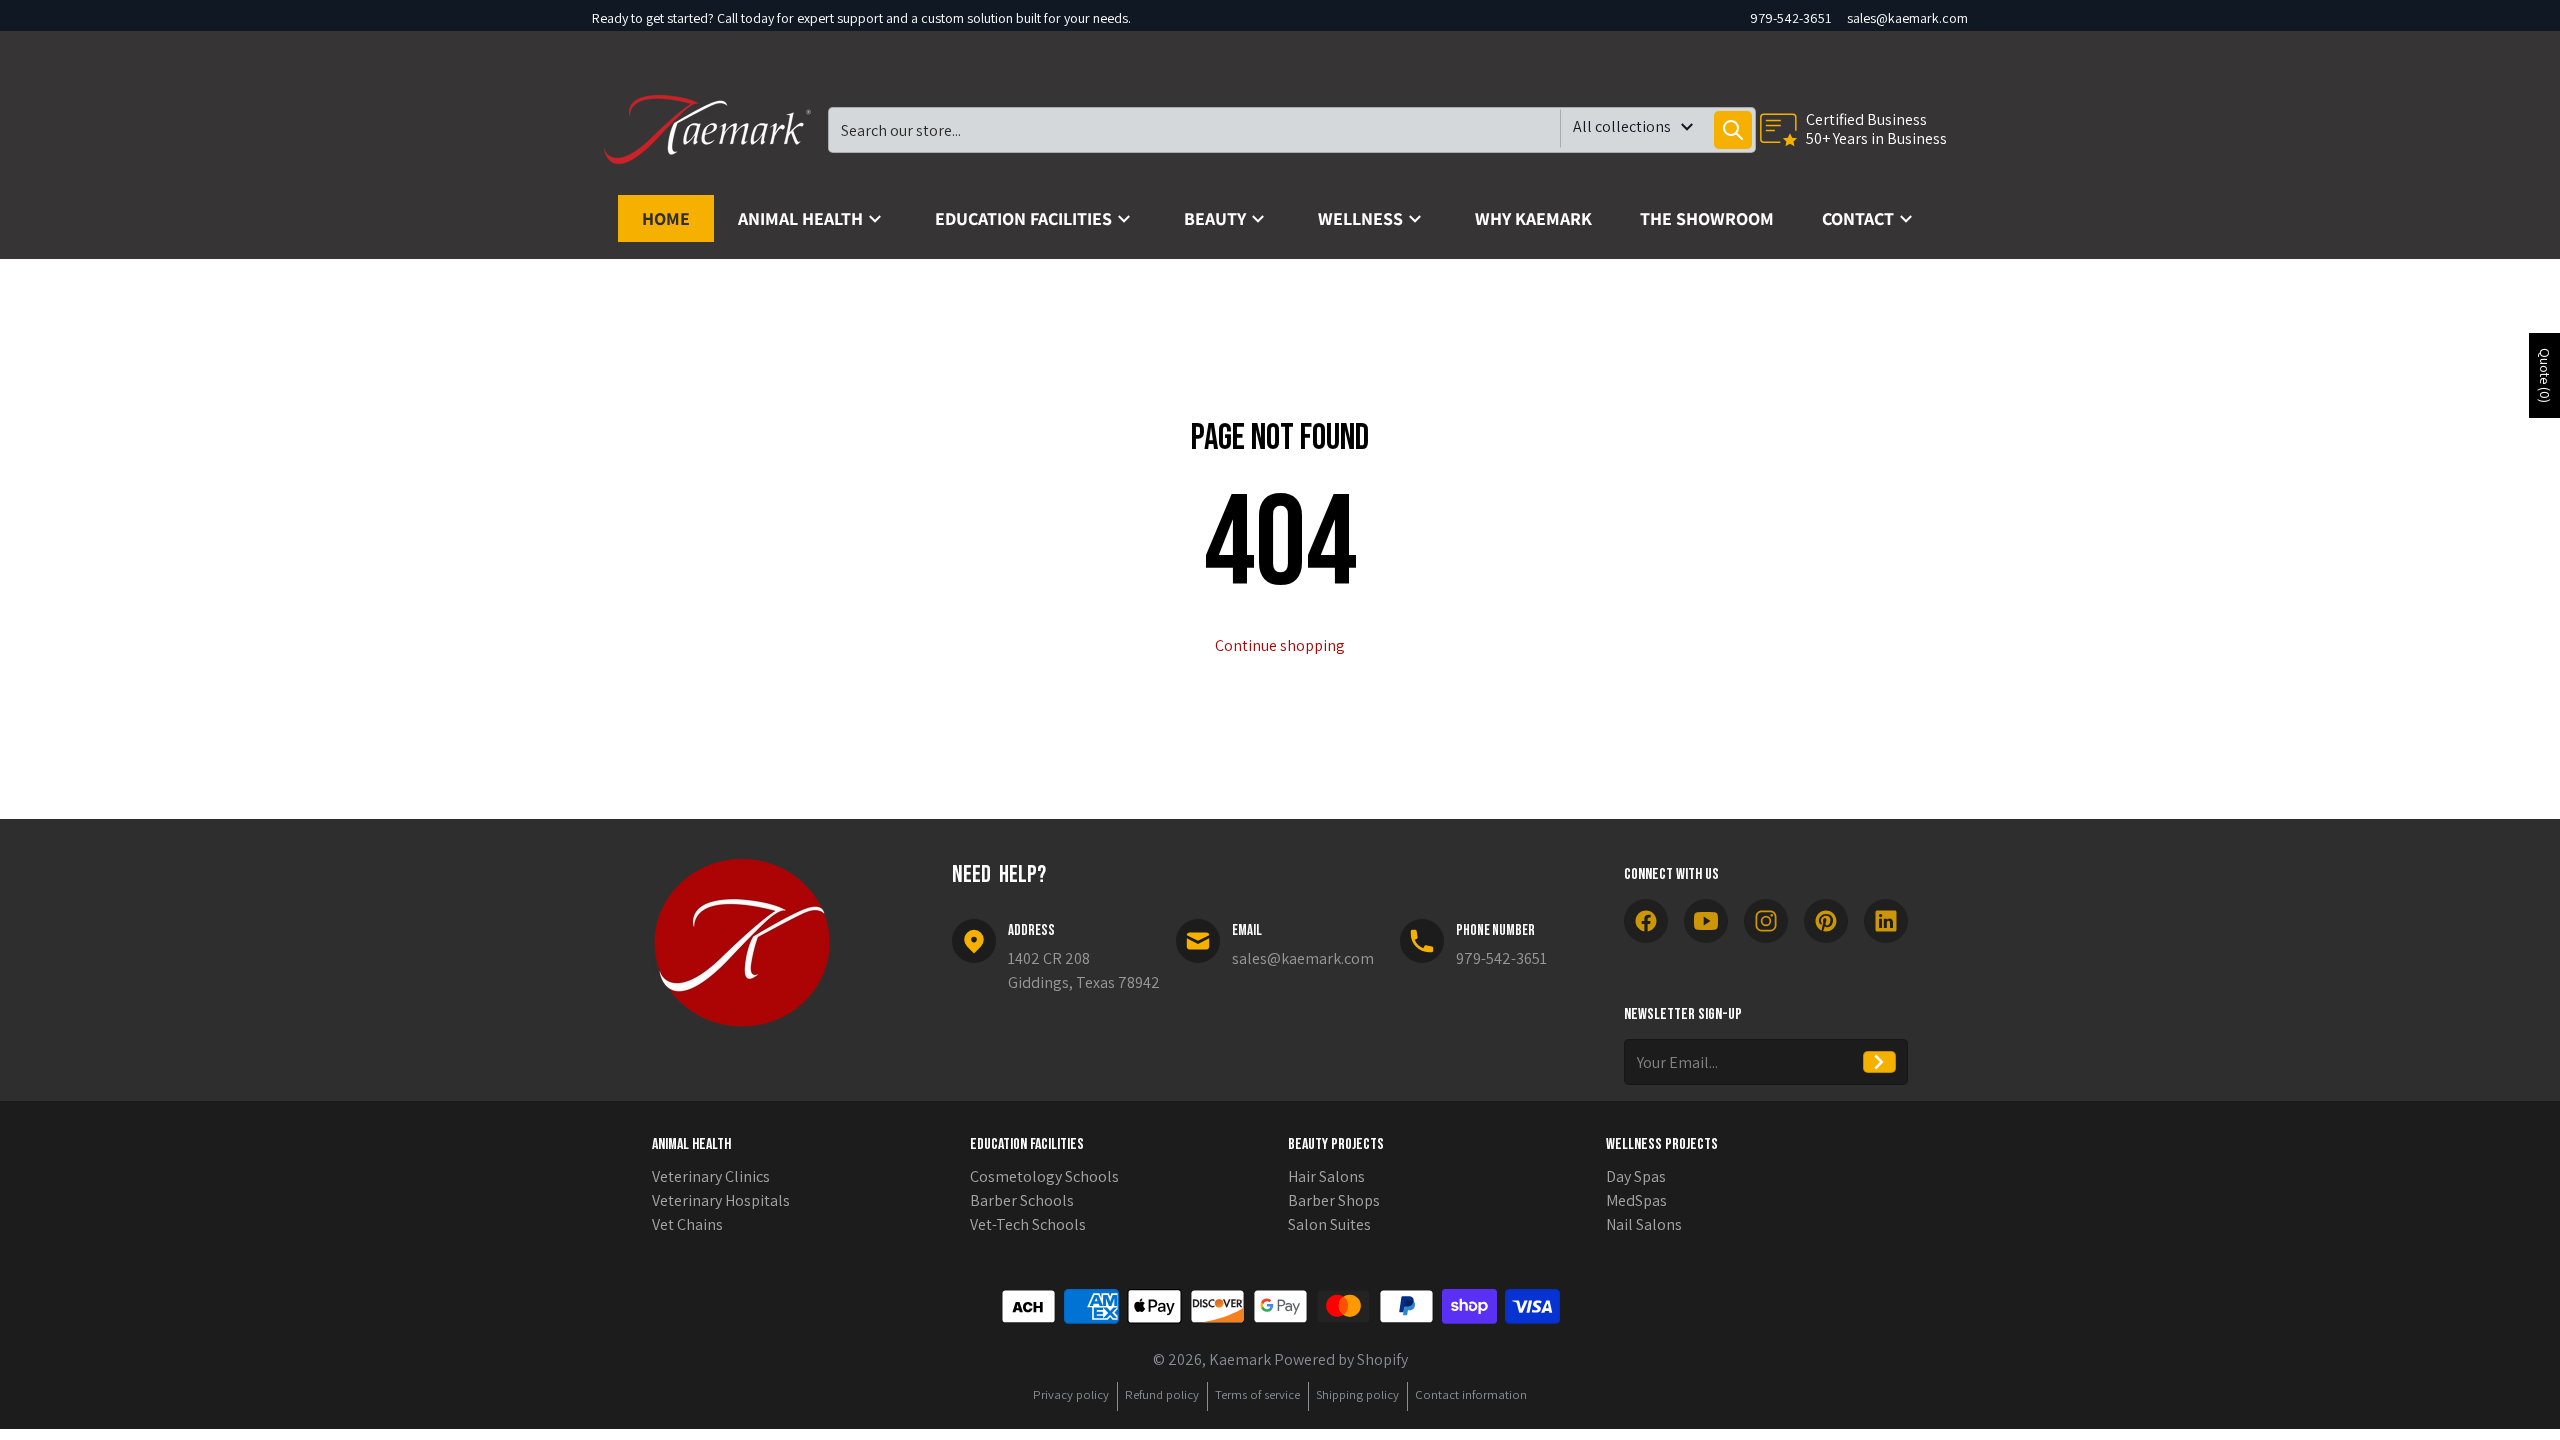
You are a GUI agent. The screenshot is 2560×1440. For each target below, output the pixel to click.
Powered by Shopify (1341, 1359)
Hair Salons (1326, 1176)
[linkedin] (1886, 921)
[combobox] (1292, 130)
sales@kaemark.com (1907, 18)
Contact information (1471, 1394)
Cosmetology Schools (1044, 1176)
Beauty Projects (1336, 1144)
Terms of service (1257, 1394)
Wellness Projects (1662, 1144)
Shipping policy (1357, 1394)
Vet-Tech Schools (1028, 1224)
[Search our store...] (1733, 130)
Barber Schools (1022, 1200)
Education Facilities (1027, 1144)
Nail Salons (1644, 1224)
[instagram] (1766, 921)
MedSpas (1636, 1200)
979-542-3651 (1790, 18)
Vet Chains (687, 1224)
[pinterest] (1826, 921)
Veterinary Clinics (711, 1176)
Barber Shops (1334, 1200)
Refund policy (1162, 1394)
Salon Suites (1329, 1224)
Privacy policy (1071, 1394)
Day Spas (1636, 1176)
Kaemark (1240, 1359)
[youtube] (1706, 921)
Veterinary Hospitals (721, 1200)
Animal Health (691, 1144)
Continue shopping (1280, 645)
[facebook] (1646, 921)
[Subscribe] (1879, 1062)
